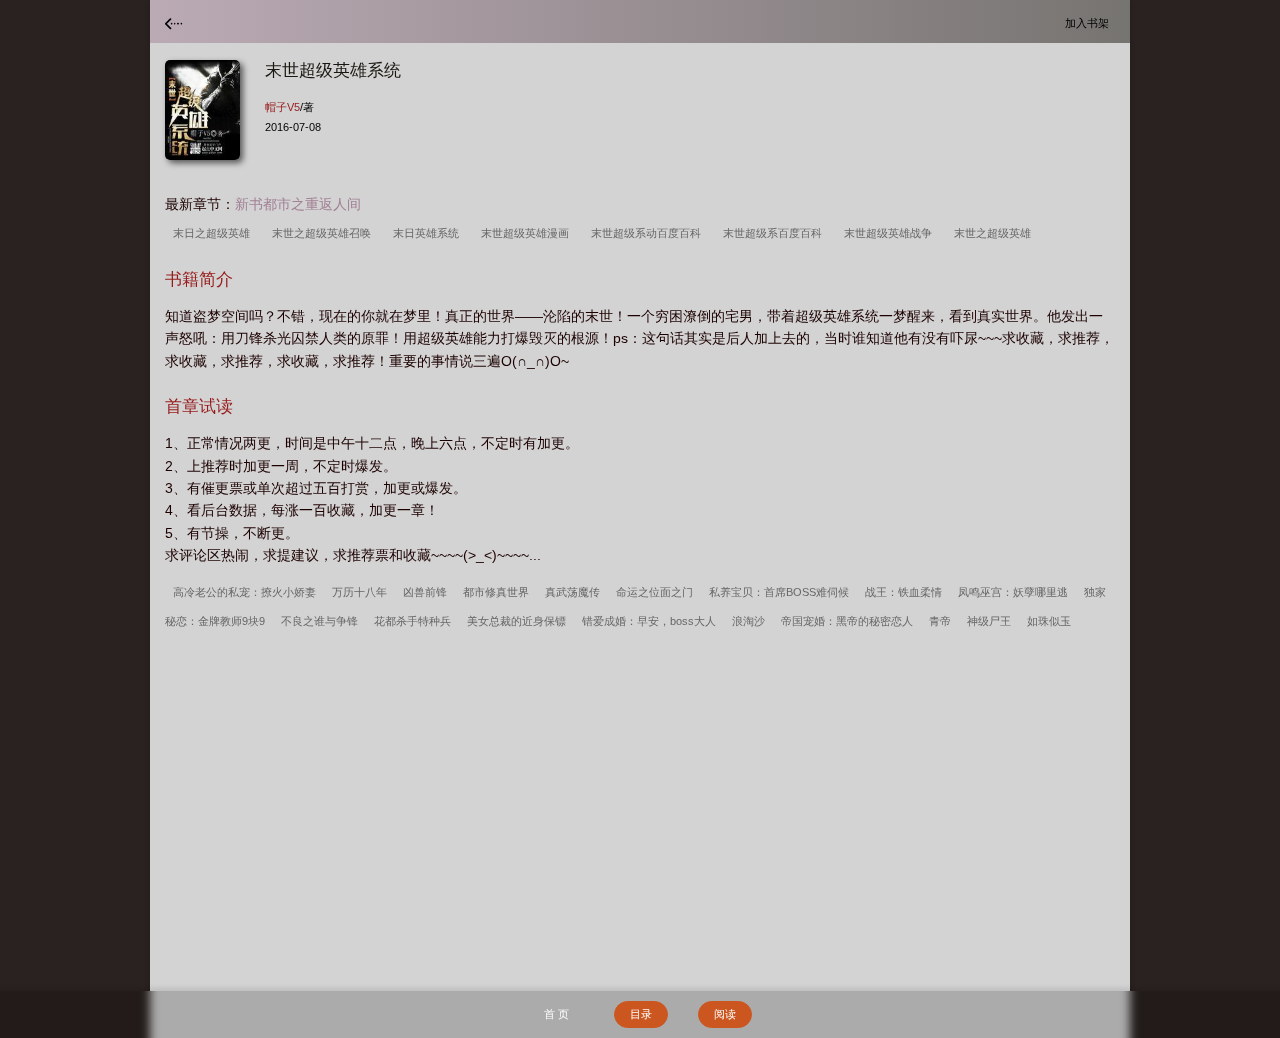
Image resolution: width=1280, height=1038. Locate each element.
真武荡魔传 (572, 592)
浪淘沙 (748, 621)
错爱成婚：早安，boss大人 (649, 621)
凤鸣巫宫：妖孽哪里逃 (1013, 592)
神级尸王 (989, 621)
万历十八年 (359, 592)
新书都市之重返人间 (298, 204)
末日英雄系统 (429, 233)
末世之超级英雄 (995, 233)
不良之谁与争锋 (319, 621)
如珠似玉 (1049, 621)
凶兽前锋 (425, 592)
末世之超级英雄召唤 (324, 233)
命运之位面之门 (654, 592)
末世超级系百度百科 (775, 233)
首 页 (556, 1014)
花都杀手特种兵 (412, 621)
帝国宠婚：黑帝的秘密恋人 (847, 621)
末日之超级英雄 (214, 233)
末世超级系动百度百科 (649, 233)
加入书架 (1090, 22)
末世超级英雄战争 (891, 233)
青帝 (940, 621)
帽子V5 (282, 107)
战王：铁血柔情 (903, 592)
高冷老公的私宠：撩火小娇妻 (244, 592)
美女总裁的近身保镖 (516, 621)
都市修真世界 (496, 592)
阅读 (725, 1014)
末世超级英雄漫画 (528, 233)
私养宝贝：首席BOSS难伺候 (779, 592)
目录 (641, 1014)
